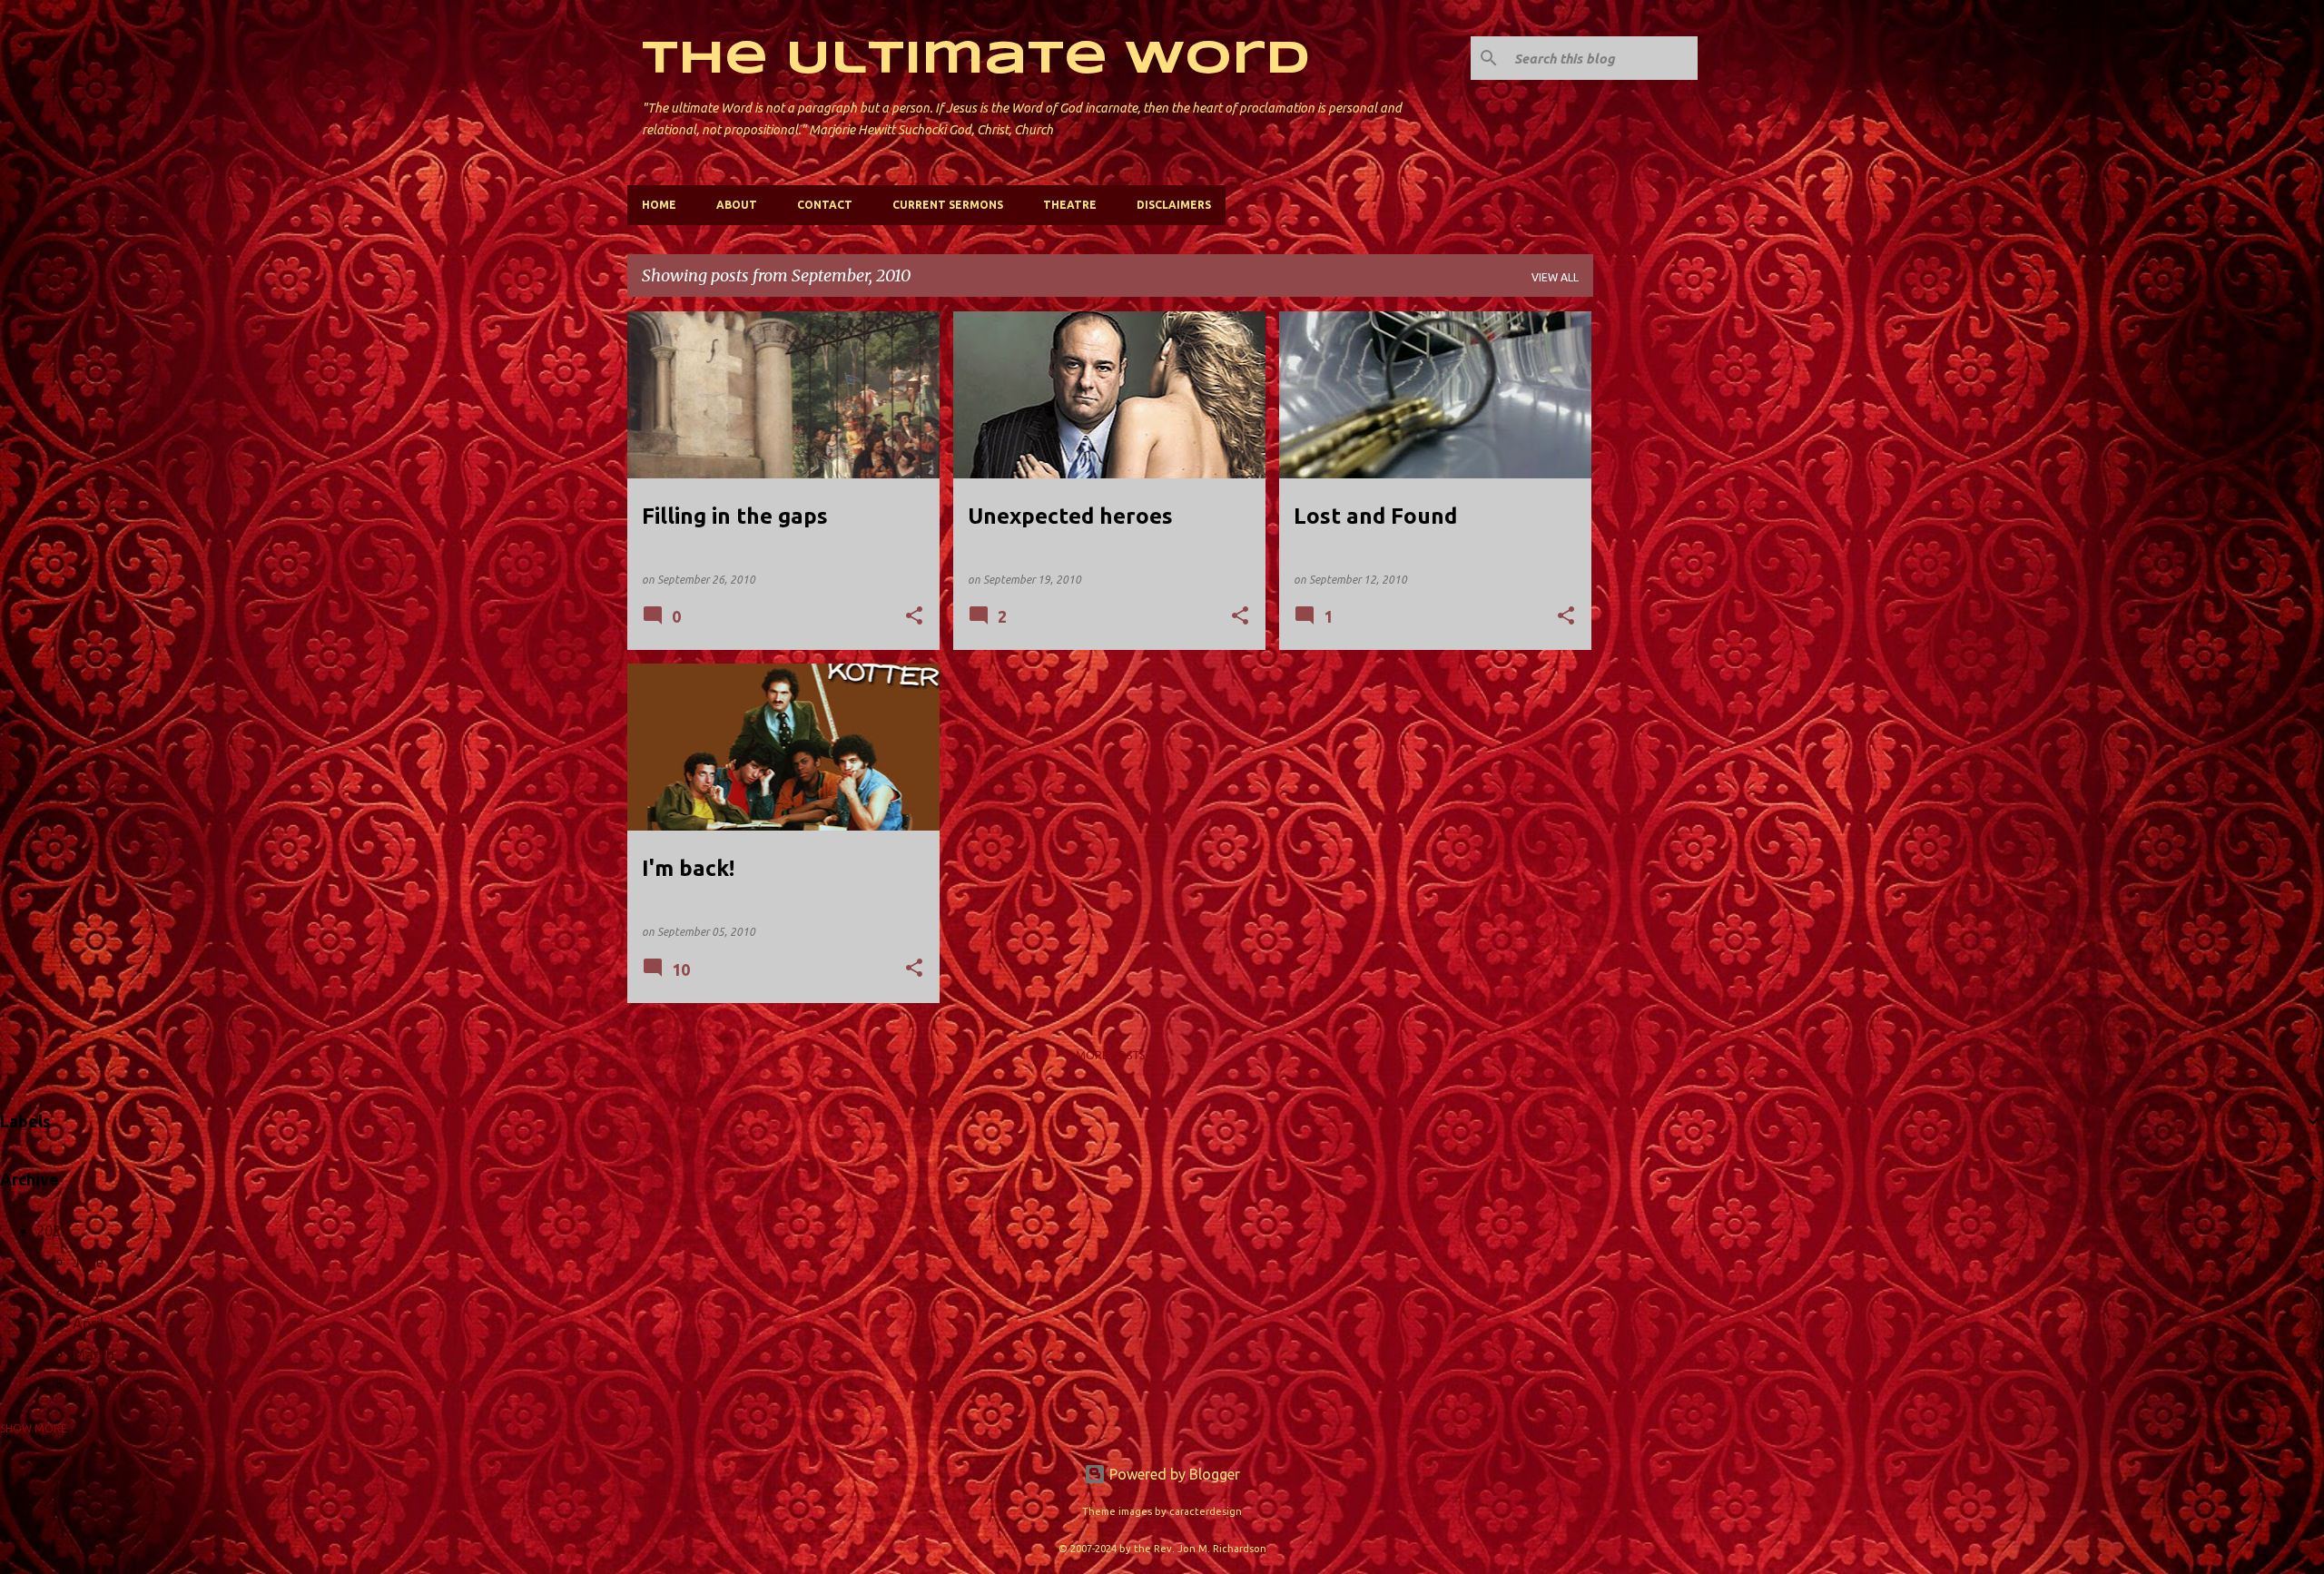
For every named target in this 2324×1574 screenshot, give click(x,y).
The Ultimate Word (976, 60)
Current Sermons (948, 205)
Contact (825, 205)
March (94, 1354)
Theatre (1070, 205)
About (737, 205)
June (88, 1262)
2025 (53, 1231)
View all (1555, 277)
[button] (914, 617)
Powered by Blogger (1173, 1474)
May (87, 1293)
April (88, 1323)
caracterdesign (1206, 1511)
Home (659, 205)
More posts (1110, 1055)
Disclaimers (1174, 205)
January (99, 1385)
